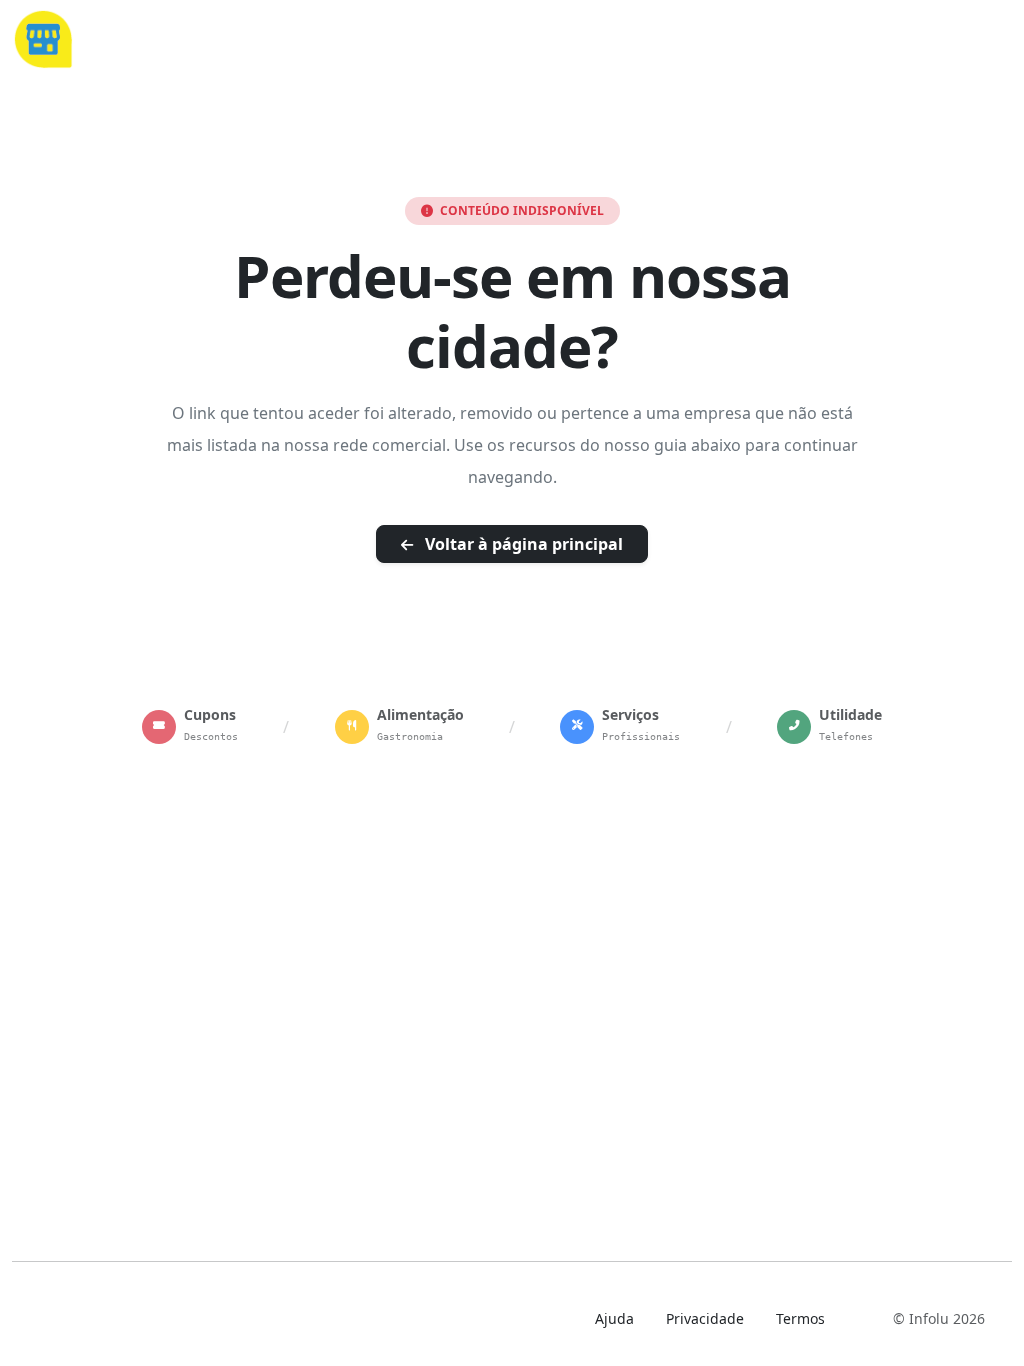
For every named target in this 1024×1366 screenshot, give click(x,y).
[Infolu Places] (42, 37)
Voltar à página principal (522, 544)
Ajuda (614, 1318)
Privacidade (705, 1318)
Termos (800, 1318)
